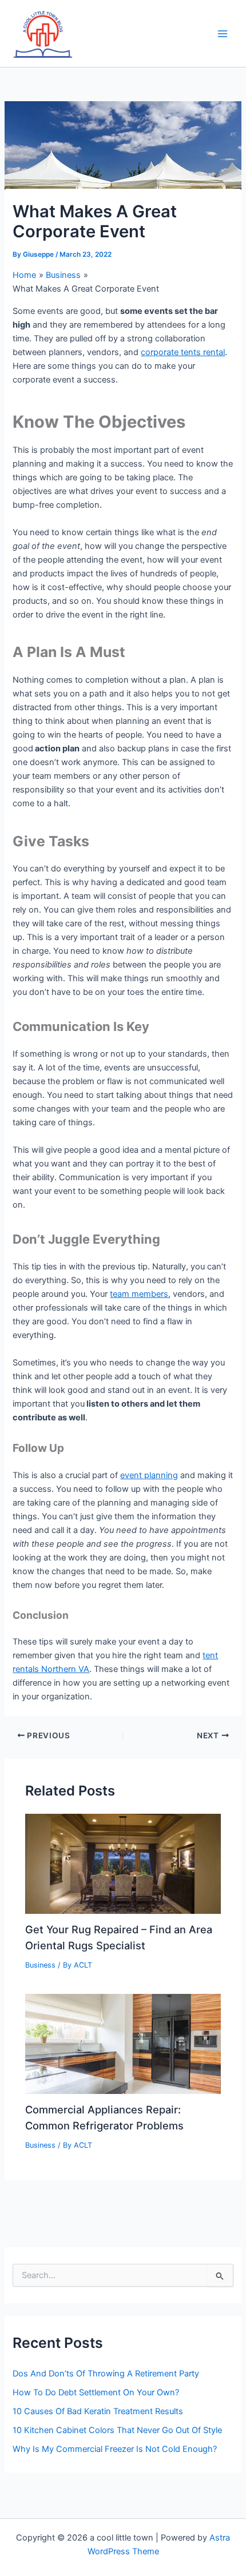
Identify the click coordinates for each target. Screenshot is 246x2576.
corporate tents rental (183, 352)
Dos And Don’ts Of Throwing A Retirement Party (106, 2374)
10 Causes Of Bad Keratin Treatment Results (98, 2411)
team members (139, 1294)
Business (40, 1965)
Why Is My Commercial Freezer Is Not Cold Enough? (115, 2449)
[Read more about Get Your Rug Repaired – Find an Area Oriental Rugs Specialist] (123, 1864)
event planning (149, 1475)
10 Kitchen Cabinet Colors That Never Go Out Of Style (117, 2430)
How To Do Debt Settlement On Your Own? (96, 2392)
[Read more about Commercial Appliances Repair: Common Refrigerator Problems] (123, 2043)
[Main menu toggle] (223, 34)
